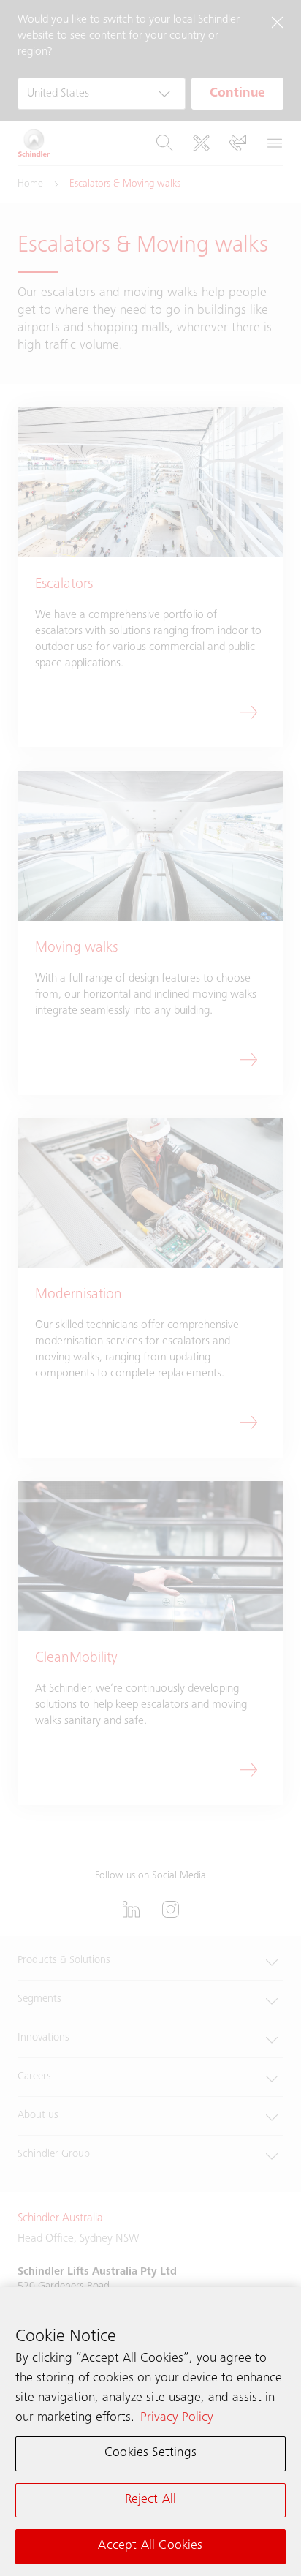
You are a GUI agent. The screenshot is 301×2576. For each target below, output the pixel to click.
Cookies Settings (150, 2453)
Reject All (151, 2500)
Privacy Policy (177, 2418)
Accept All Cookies (150, 2546)
